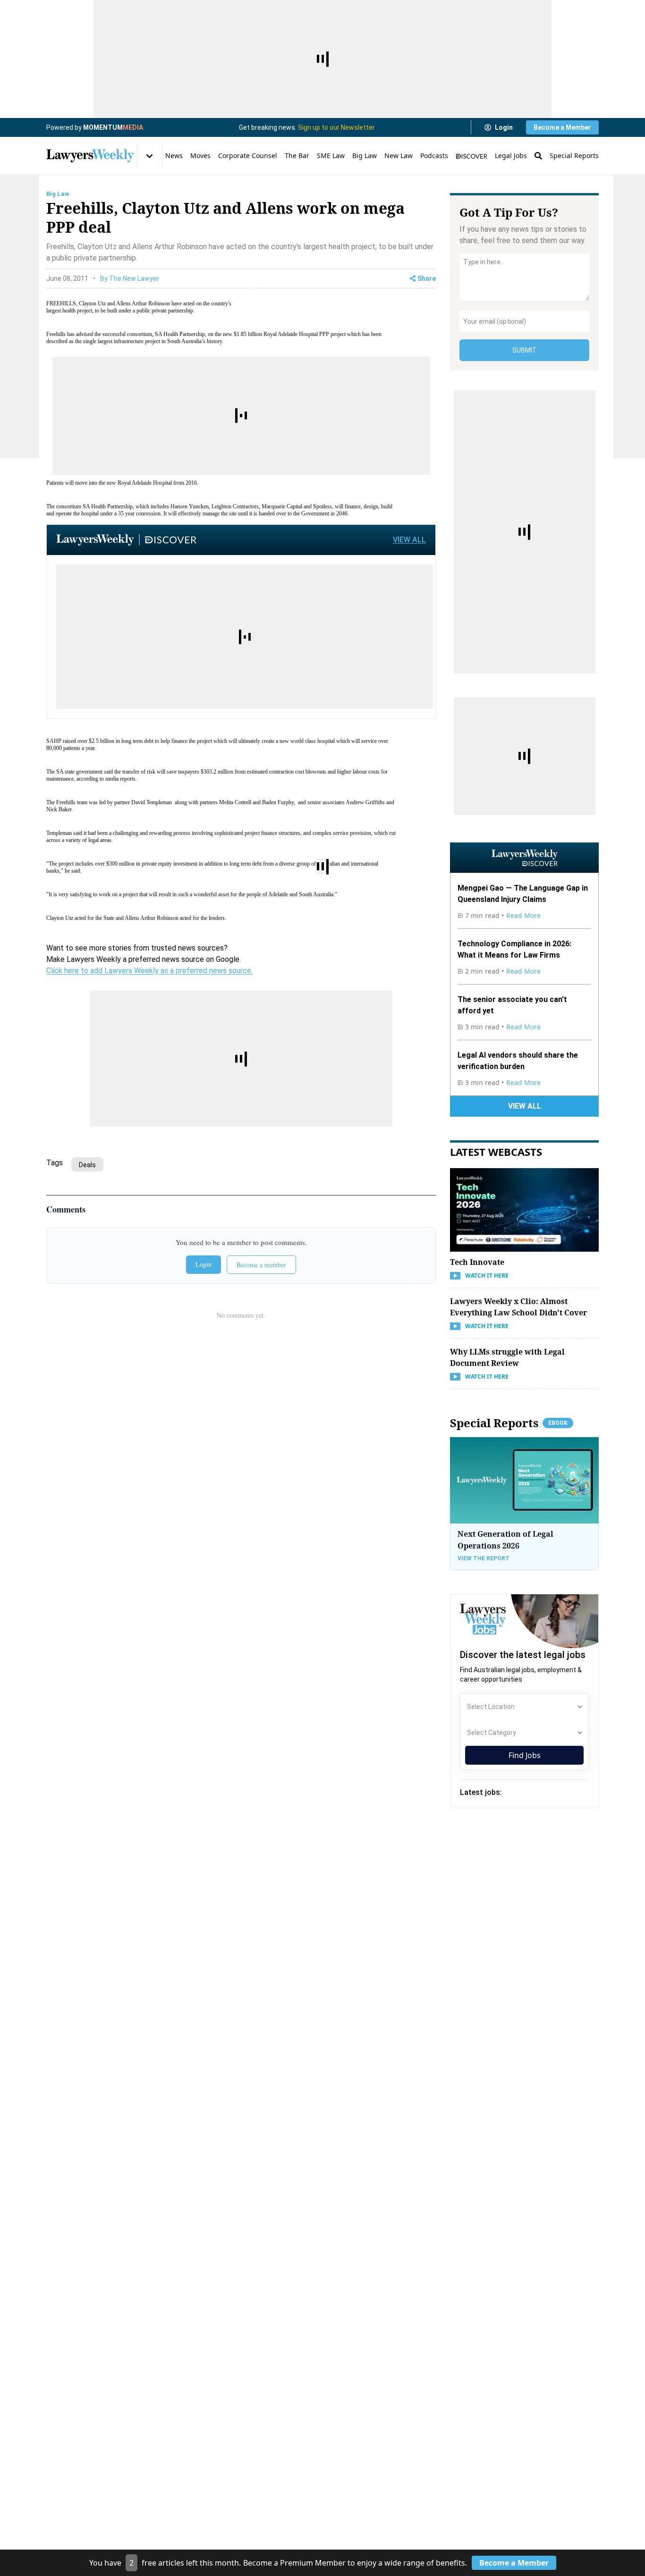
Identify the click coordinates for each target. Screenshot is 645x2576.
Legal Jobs (511, 156)
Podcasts (434, 156)
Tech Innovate (477, 1262)
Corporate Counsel (248, 156)
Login (504, 127)
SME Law (331, 156)
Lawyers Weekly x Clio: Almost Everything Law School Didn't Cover (518, 1307)
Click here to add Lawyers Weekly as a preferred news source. (149, 971)
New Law (399, 156)
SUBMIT (525, 350)
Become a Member (562, 127)
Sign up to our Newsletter (336, 127)
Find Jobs (525, 1755)
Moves (200, 156)
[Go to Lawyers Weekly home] (90, 156)
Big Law (365, 156)
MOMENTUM (113, 127)
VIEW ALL (409, 540)
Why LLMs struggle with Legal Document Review (507, 1357)
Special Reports (574, 156)
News (174, 156)
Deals (87, 1165)
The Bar (297, 156)
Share (427, 278)
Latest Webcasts (496, 1152)
